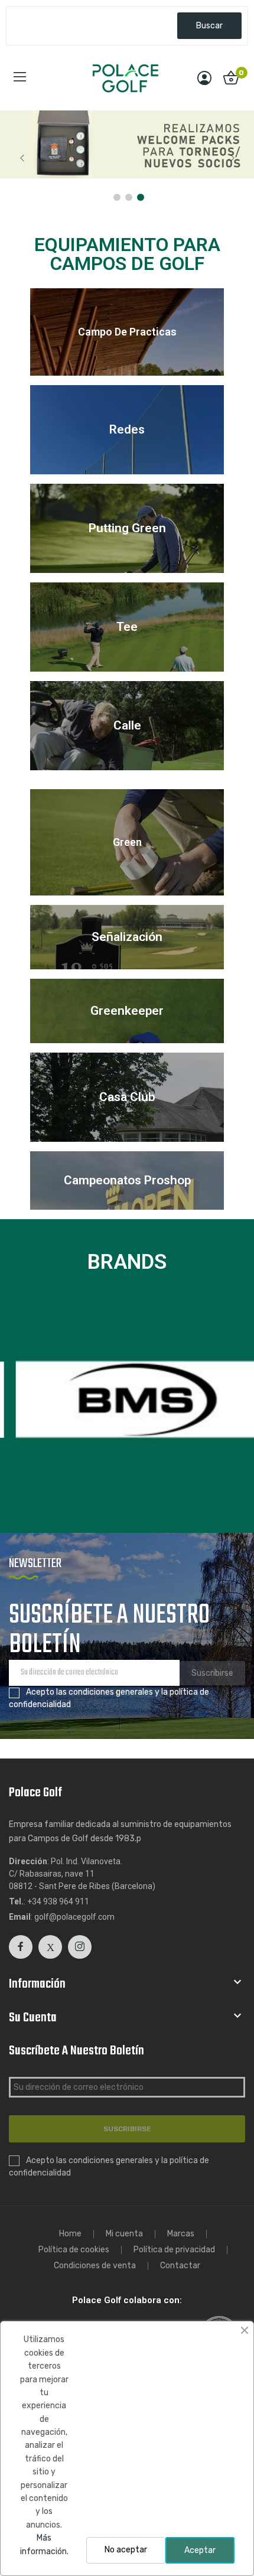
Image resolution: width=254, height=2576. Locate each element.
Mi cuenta (124, 2234)
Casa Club (127, 1097)
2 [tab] (129, 197)
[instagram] (80, 1947)
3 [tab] (141, 197)
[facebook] (21, 1947)
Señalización (127, 937)
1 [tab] (117, 197)
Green (127, 842)
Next (232, 158)
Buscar (209, 26)
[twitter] (50, 1947)
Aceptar (200, 2550)
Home (70, 2234)
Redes (127, 429)
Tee (127, 627)
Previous (22, 158)
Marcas (181, 2234)
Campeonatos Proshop (127, 1180)
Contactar (180, 2266)
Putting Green (127, 528)
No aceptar (126, 2550)
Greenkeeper (127, 1011)
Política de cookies (74, 2250)
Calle (127, 725)
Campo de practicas (127, 332)
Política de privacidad (174, 2250)
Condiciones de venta (95, 2266)
